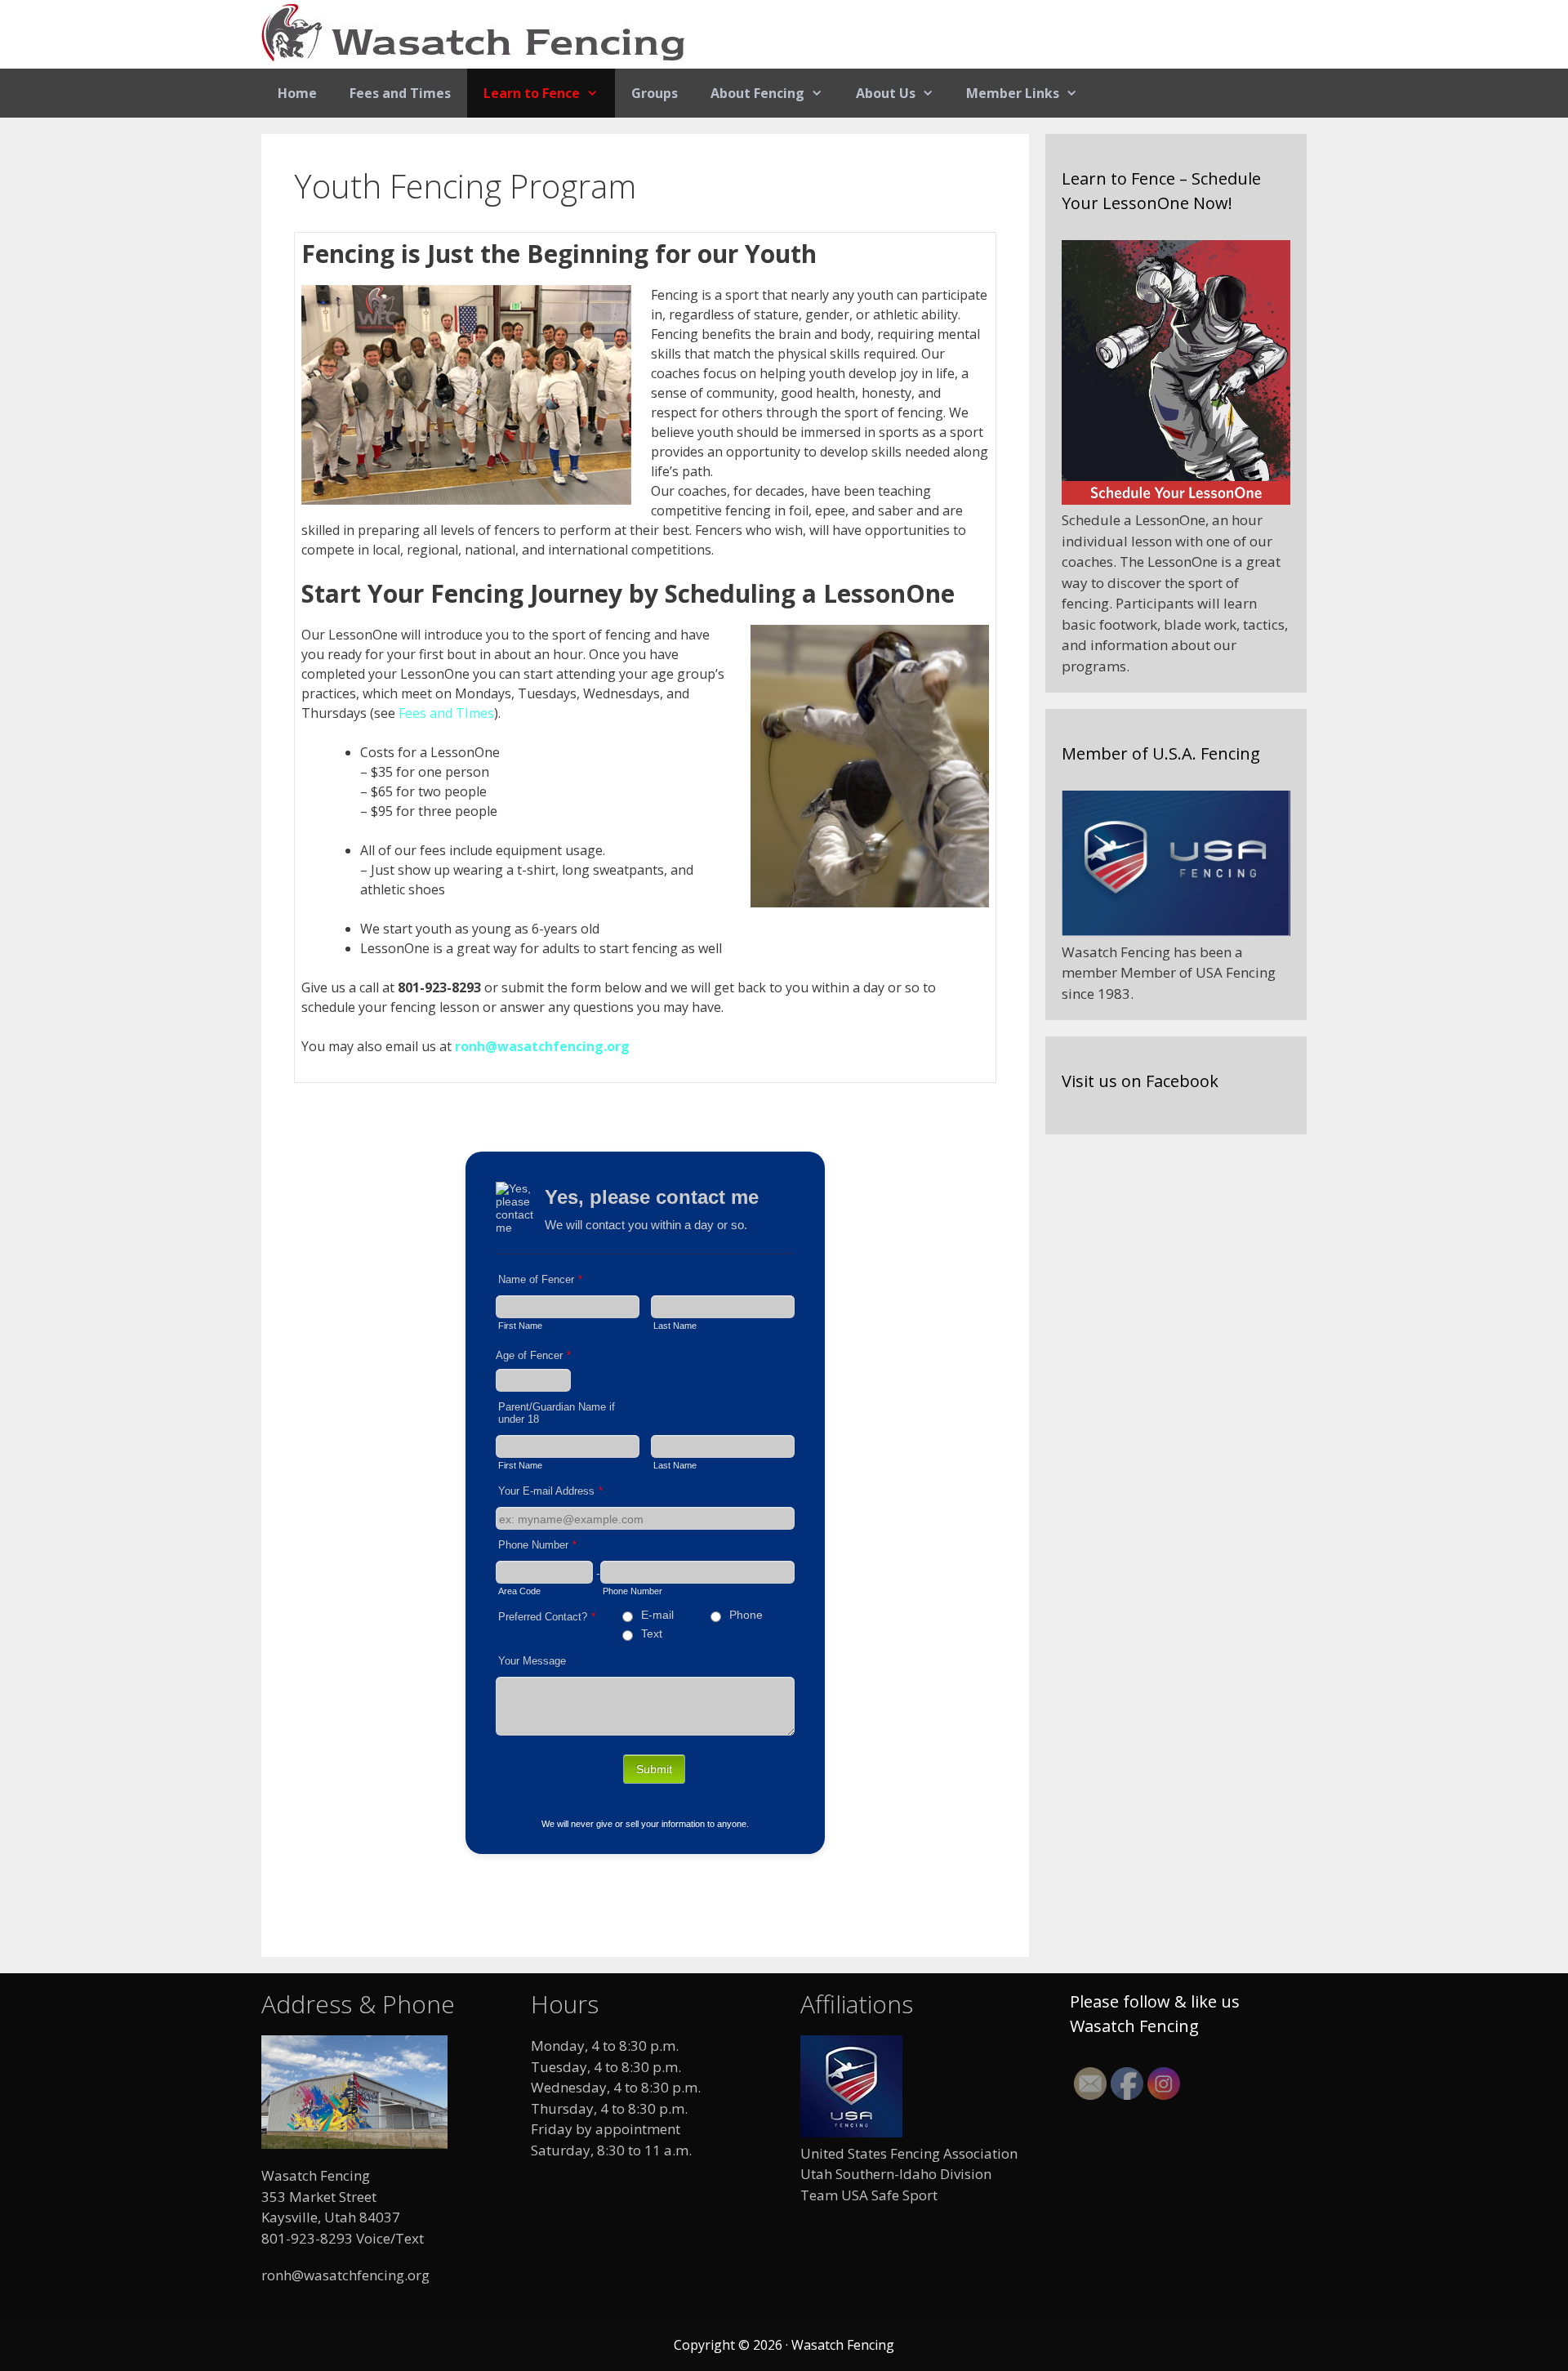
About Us (886, 93)
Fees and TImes (446, 713)
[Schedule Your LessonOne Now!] (1176, 499)
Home (297, 93)
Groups (655, 93)
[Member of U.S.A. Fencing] (1176, 931)
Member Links (1013, 93)
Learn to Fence (532, 93)
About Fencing (757, 93)
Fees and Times (400, 93)
